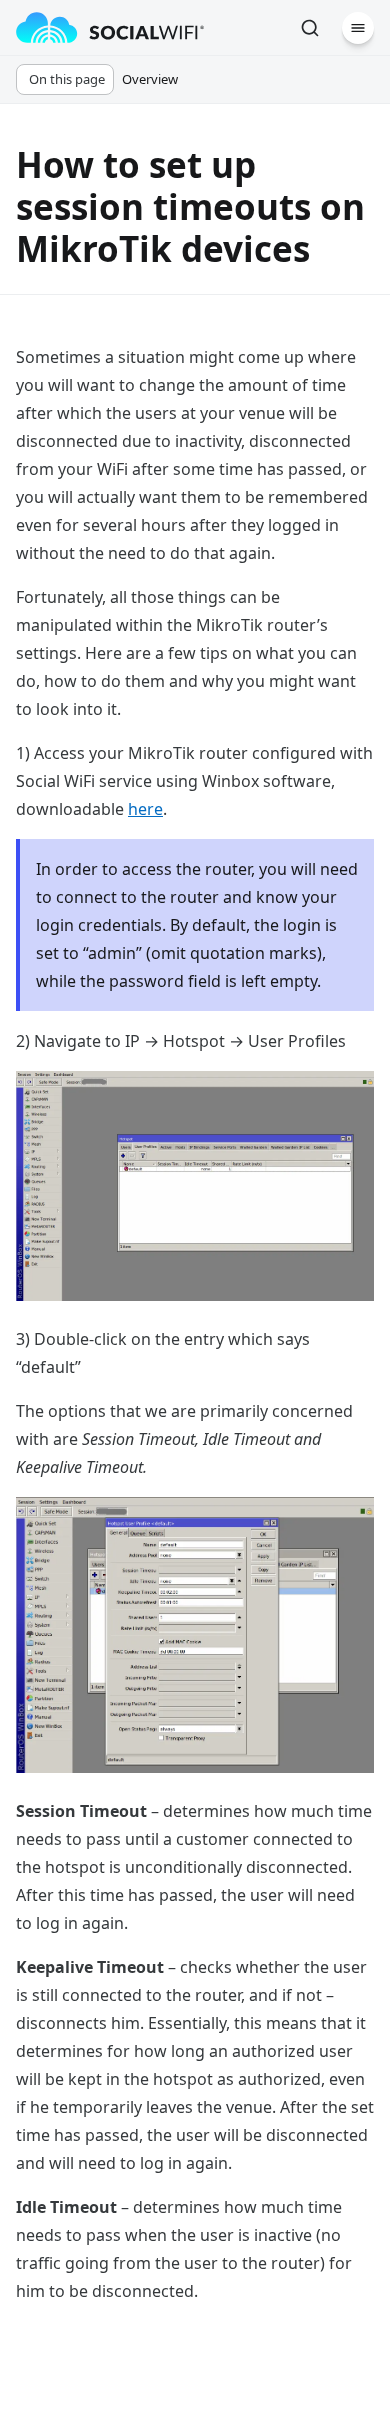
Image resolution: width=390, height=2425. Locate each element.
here (145, 809)
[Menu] (358, 28)
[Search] (310, 28)
